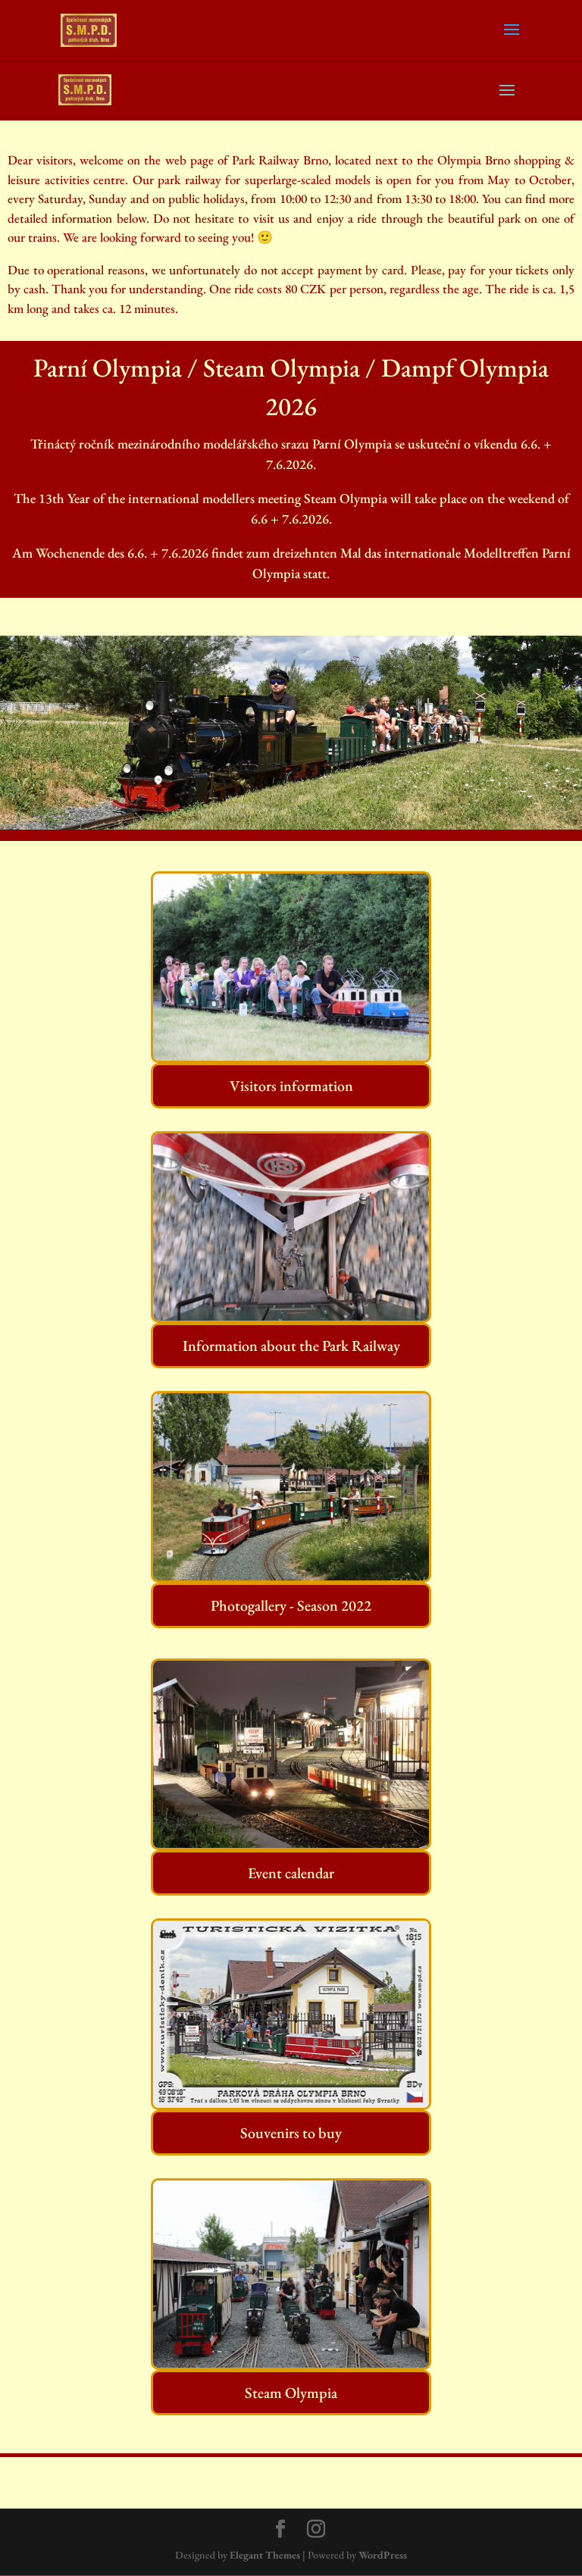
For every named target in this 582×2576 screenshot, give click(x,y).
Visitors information (291, 1086)
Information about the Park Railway (291, 1346)
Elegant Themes (265, 2555)
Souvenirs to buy (291, 2133)
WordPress (383, 2555)
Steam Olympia (291, 2393)
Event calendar (291, 1873)
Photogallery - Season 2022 (291, 1605)
